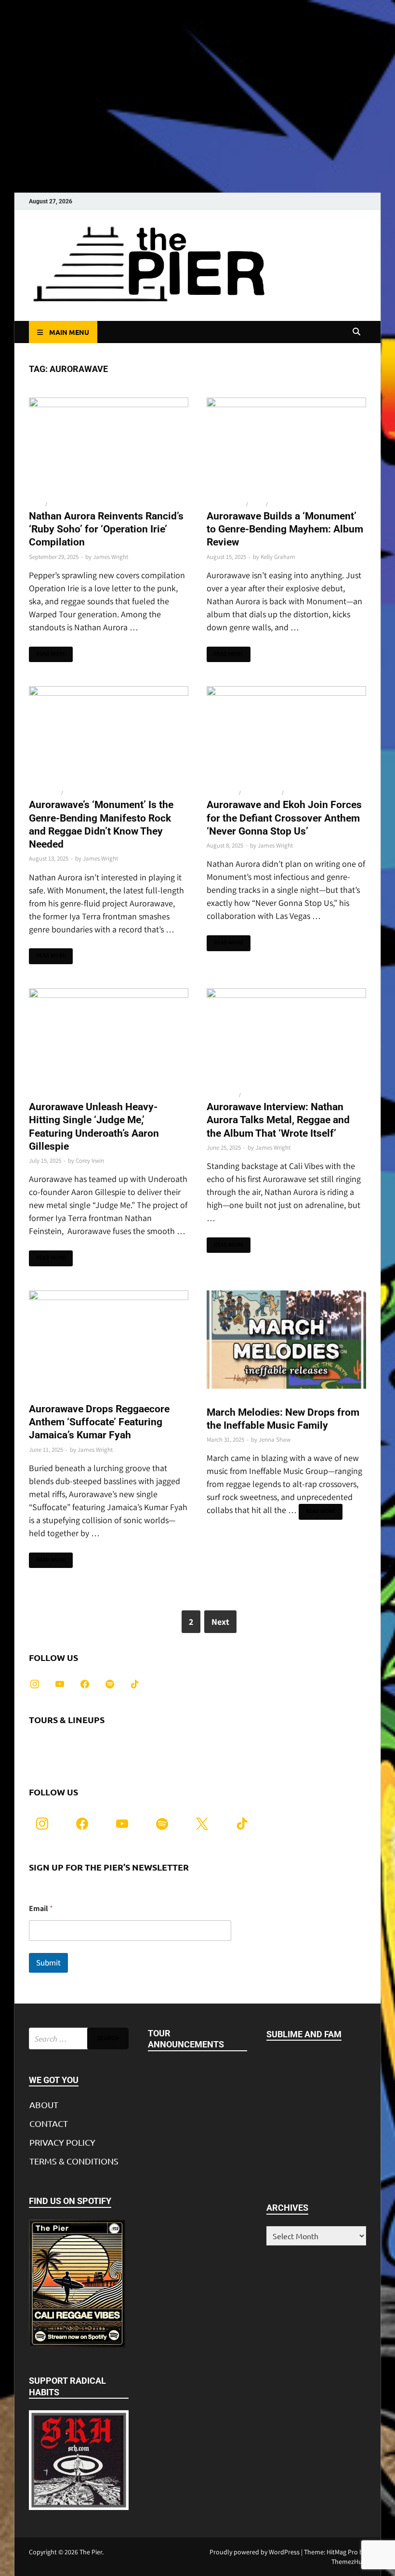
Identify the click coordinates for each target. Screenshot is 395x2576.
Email (41, 1908)
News (36, 504)
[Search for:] (79, 2038)
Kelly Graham (278, 557)
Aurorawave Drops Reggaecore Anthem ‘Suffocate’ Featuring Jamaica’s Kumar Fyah (99, 1422)
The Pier (91, 2552)
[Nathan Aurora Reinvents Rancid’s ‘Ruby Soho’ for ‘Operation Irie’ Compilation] (109, 447)
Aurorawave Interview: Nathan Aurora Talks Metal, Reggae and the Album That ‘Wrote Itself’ (278, 1120)
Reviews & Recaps (293, 504)
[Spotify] (110, 1682)
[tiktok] (242, 1823)
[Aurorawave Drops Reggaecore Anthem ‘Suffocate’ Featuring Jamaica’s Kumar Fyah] (109, 1340)
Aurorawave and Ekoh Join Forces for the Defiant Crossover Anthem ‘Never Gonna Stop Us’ (284, 818)
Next (220, 1622)
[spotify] (162, 1823)
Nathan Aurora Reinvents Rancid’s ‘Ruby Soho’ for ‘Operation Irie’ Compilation (106, 529)
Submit (48, 1963)
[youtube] (122, 1823)
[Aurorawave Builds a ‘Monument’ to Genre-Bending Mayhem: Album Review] (286, 447)
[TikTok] (135, 1682)
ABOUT (44, 2105)
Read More (47, 652)
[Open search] (356, 332)
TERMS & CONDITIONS (74, 2161)
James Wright (111, 557)
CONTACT (49, 2123)
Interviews (44, 793)
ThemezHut (348, 2562)
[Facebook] (85, 1682)
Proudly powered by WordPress (255, 2552)
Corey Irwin (90, 1161)
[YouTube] (60, 1682)
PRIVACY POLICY (62, 2142)
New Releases (226, 504)
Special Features (72, 504)
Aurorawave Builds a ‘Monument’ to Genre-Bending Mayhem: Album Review (285, 529)
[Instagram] (35, 1682)
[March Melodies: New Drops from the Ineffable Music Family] (286, 1341)
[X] (202, 1823)
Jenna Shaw (275, 1440)
